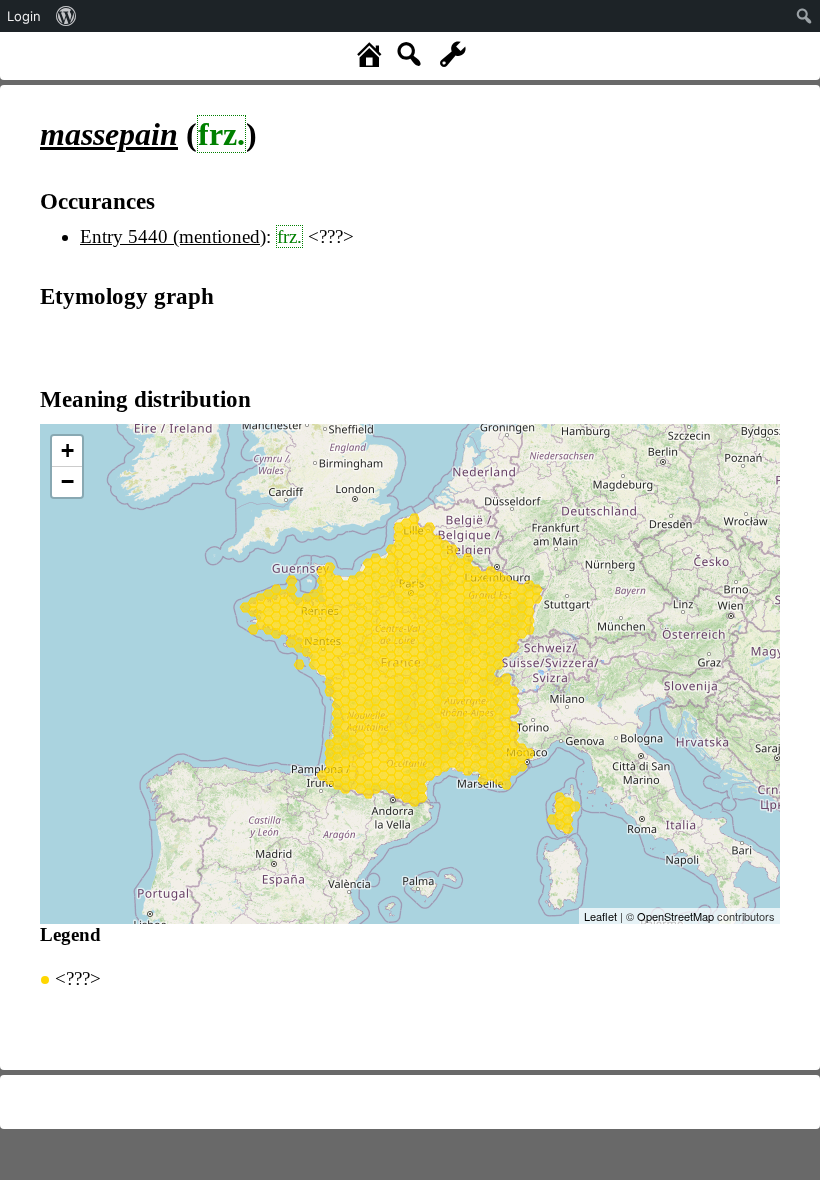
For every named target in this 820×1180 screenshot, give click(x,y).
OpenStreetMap (675, 916)
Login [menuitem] (24, 16)
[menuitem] (66, 16)
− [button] (67, 481)
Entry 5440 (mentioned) (173, 236)
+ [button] (67, 450)
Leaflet (600, 916)
